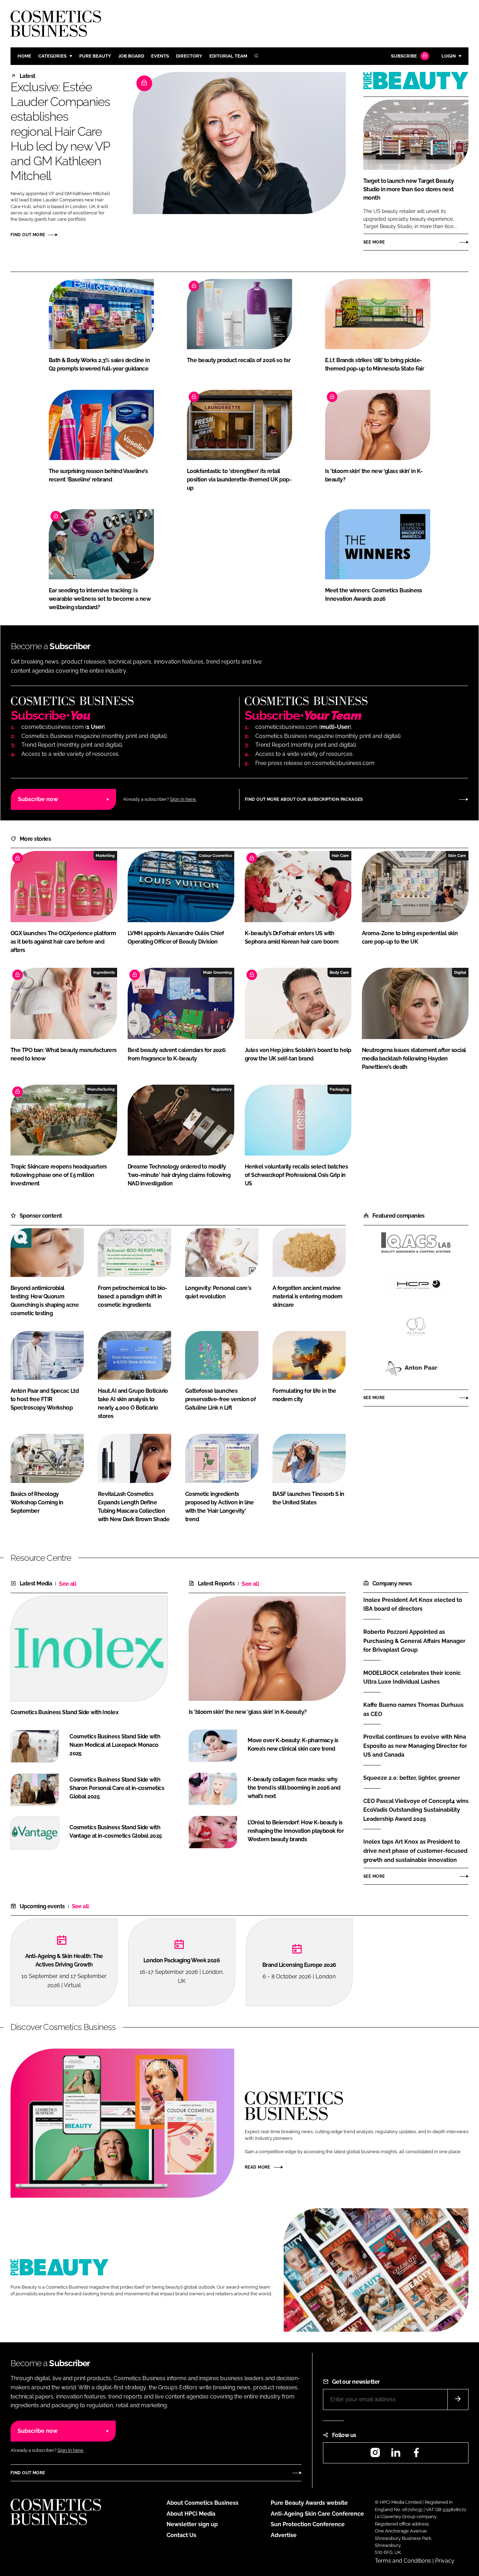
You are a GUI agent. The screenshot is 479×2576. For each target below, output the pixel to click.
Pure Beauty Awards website (309, 2503)
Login (449, 56)
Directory (189, 56)
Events (160, 56)
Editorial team (228, 56)
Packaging (339, 1089)
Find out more (28, 235)
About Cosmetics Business (203, 2503)
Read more (258, 2167)
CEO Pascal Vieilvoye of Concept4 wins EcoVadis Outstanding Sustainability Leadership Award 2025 (416, 1810)
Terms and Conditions (403, 2561)
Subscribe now (38, 799)
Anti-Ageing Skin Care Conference (317, 2514)
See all (68, 1584)
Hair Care (340, 856)
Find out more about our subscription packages (304, 799)
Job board (131, 56)
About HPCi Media (191, 2514)
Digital (460, 972)
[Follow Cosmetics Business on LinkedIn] (396, 2455)
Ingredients (104, 972)
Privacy (445, 2561)
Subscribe (404, 56)
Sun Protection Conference (308, 2524)
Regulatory (222, 1089)
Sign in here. (183, 799)
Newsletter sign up (192, 2524)
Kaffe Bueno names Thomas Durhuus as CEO (413, 1709)
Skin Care (457, 856)
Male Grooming (217, 972)
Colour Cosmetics (215, 856)
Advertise (284, 2535)
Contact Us (181, 2535)
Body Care (339, 972)
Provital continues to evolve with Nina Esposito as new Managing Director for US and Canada (415, 1746)
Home (24, 56)
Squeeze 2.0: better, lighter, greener (412, 1778)
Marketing (105, 856)
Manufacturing (101, 1089)
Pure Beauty (95, 56)
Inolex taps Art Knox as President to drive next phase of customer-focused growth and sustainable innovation (415, 1851)
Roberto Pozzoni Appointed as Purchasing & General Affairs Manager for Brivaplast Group (414, 1641)
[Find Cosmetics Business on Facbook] (416, 2455)
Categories (52, 56)
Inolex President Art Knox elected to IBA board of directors (413, 1604)
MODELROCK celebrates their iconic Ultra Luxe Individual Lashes (412, 1677)
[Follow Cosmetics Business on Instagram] (375, 2455)
